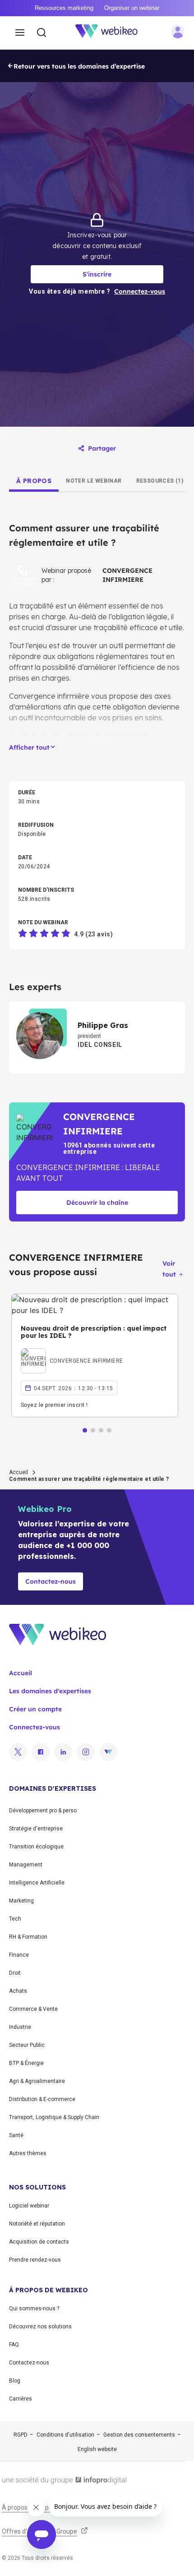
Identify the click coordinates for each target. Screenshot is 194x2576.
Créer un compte (35, 1709)
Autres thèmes (28, 2153)
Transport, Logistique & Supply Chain (54, 2117)
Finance (19, 1955)
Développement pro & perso (43, 1811)
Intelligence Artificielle (37, 1883)
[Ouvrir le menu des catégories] (20, 33)
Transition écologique (36, 1847)
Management (26, 1865)
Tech (15, 1919)
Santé (16, 2135)
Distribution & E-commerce (42, 2099)
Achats (18, 1991)
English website (97, 2449)
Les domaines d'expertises (50, 1691)
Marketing (21, 1901)
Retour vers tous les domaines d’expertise (79, 66)
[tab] (34, 481)
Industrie (20, 2027)
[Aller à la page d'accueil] (111, 33)
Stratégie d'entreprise (36, 1829)
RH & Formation (28, 1937)
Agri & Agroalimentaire (37, 2081)
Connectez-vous (35, 1727)
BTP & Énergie (26, 2063)
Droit (15, 1973)
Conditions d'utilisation (65, 2435)
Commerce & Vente (33, 2009)
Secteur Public (27, 2045)
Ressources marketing (64, 8)
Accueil (18, 1472)
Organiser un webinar (132, 8)
